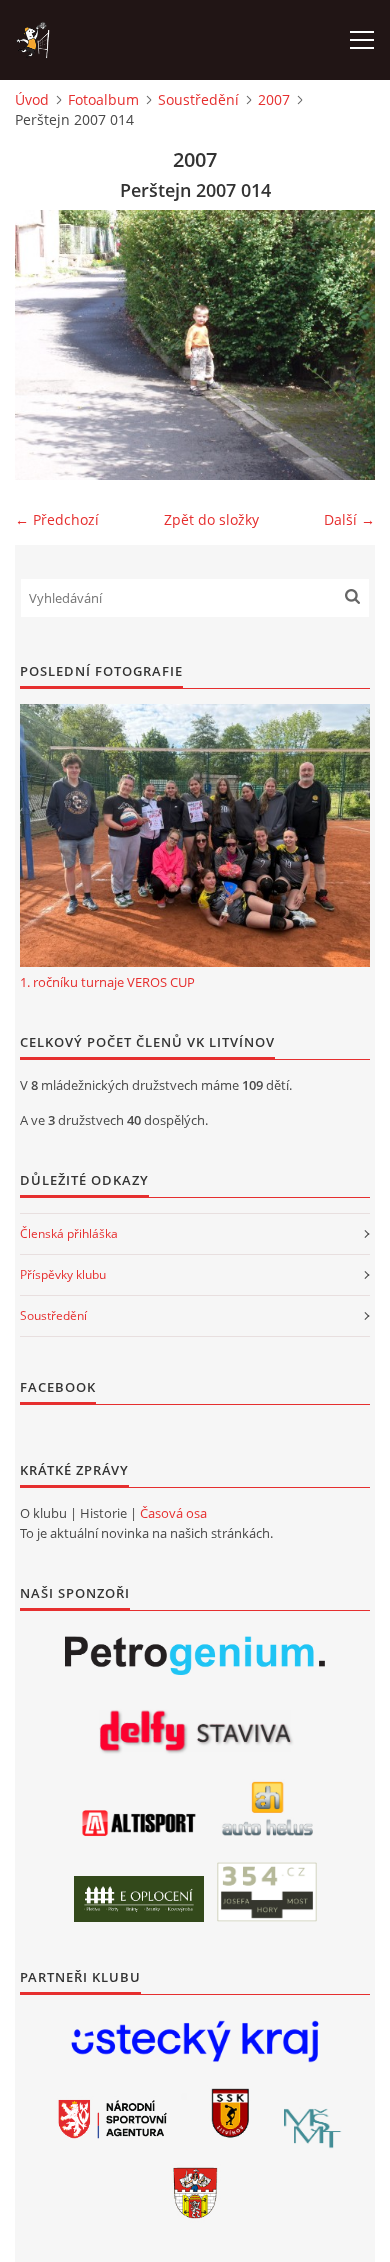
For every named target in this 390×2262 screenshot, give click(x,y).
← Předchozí (57, 519)
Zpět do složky (211, 519)
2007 (274, 99)
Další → (349, 519)
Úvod (32, 99)
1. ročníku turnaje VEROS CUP (107, 982)
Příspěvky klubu (63, 1274)
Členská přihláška (69, 1233)
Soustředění (198, 99)
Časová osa (173, 1513)
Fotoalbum (103, 99)
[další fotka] (342, 345)
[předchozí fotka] (47, 345)
